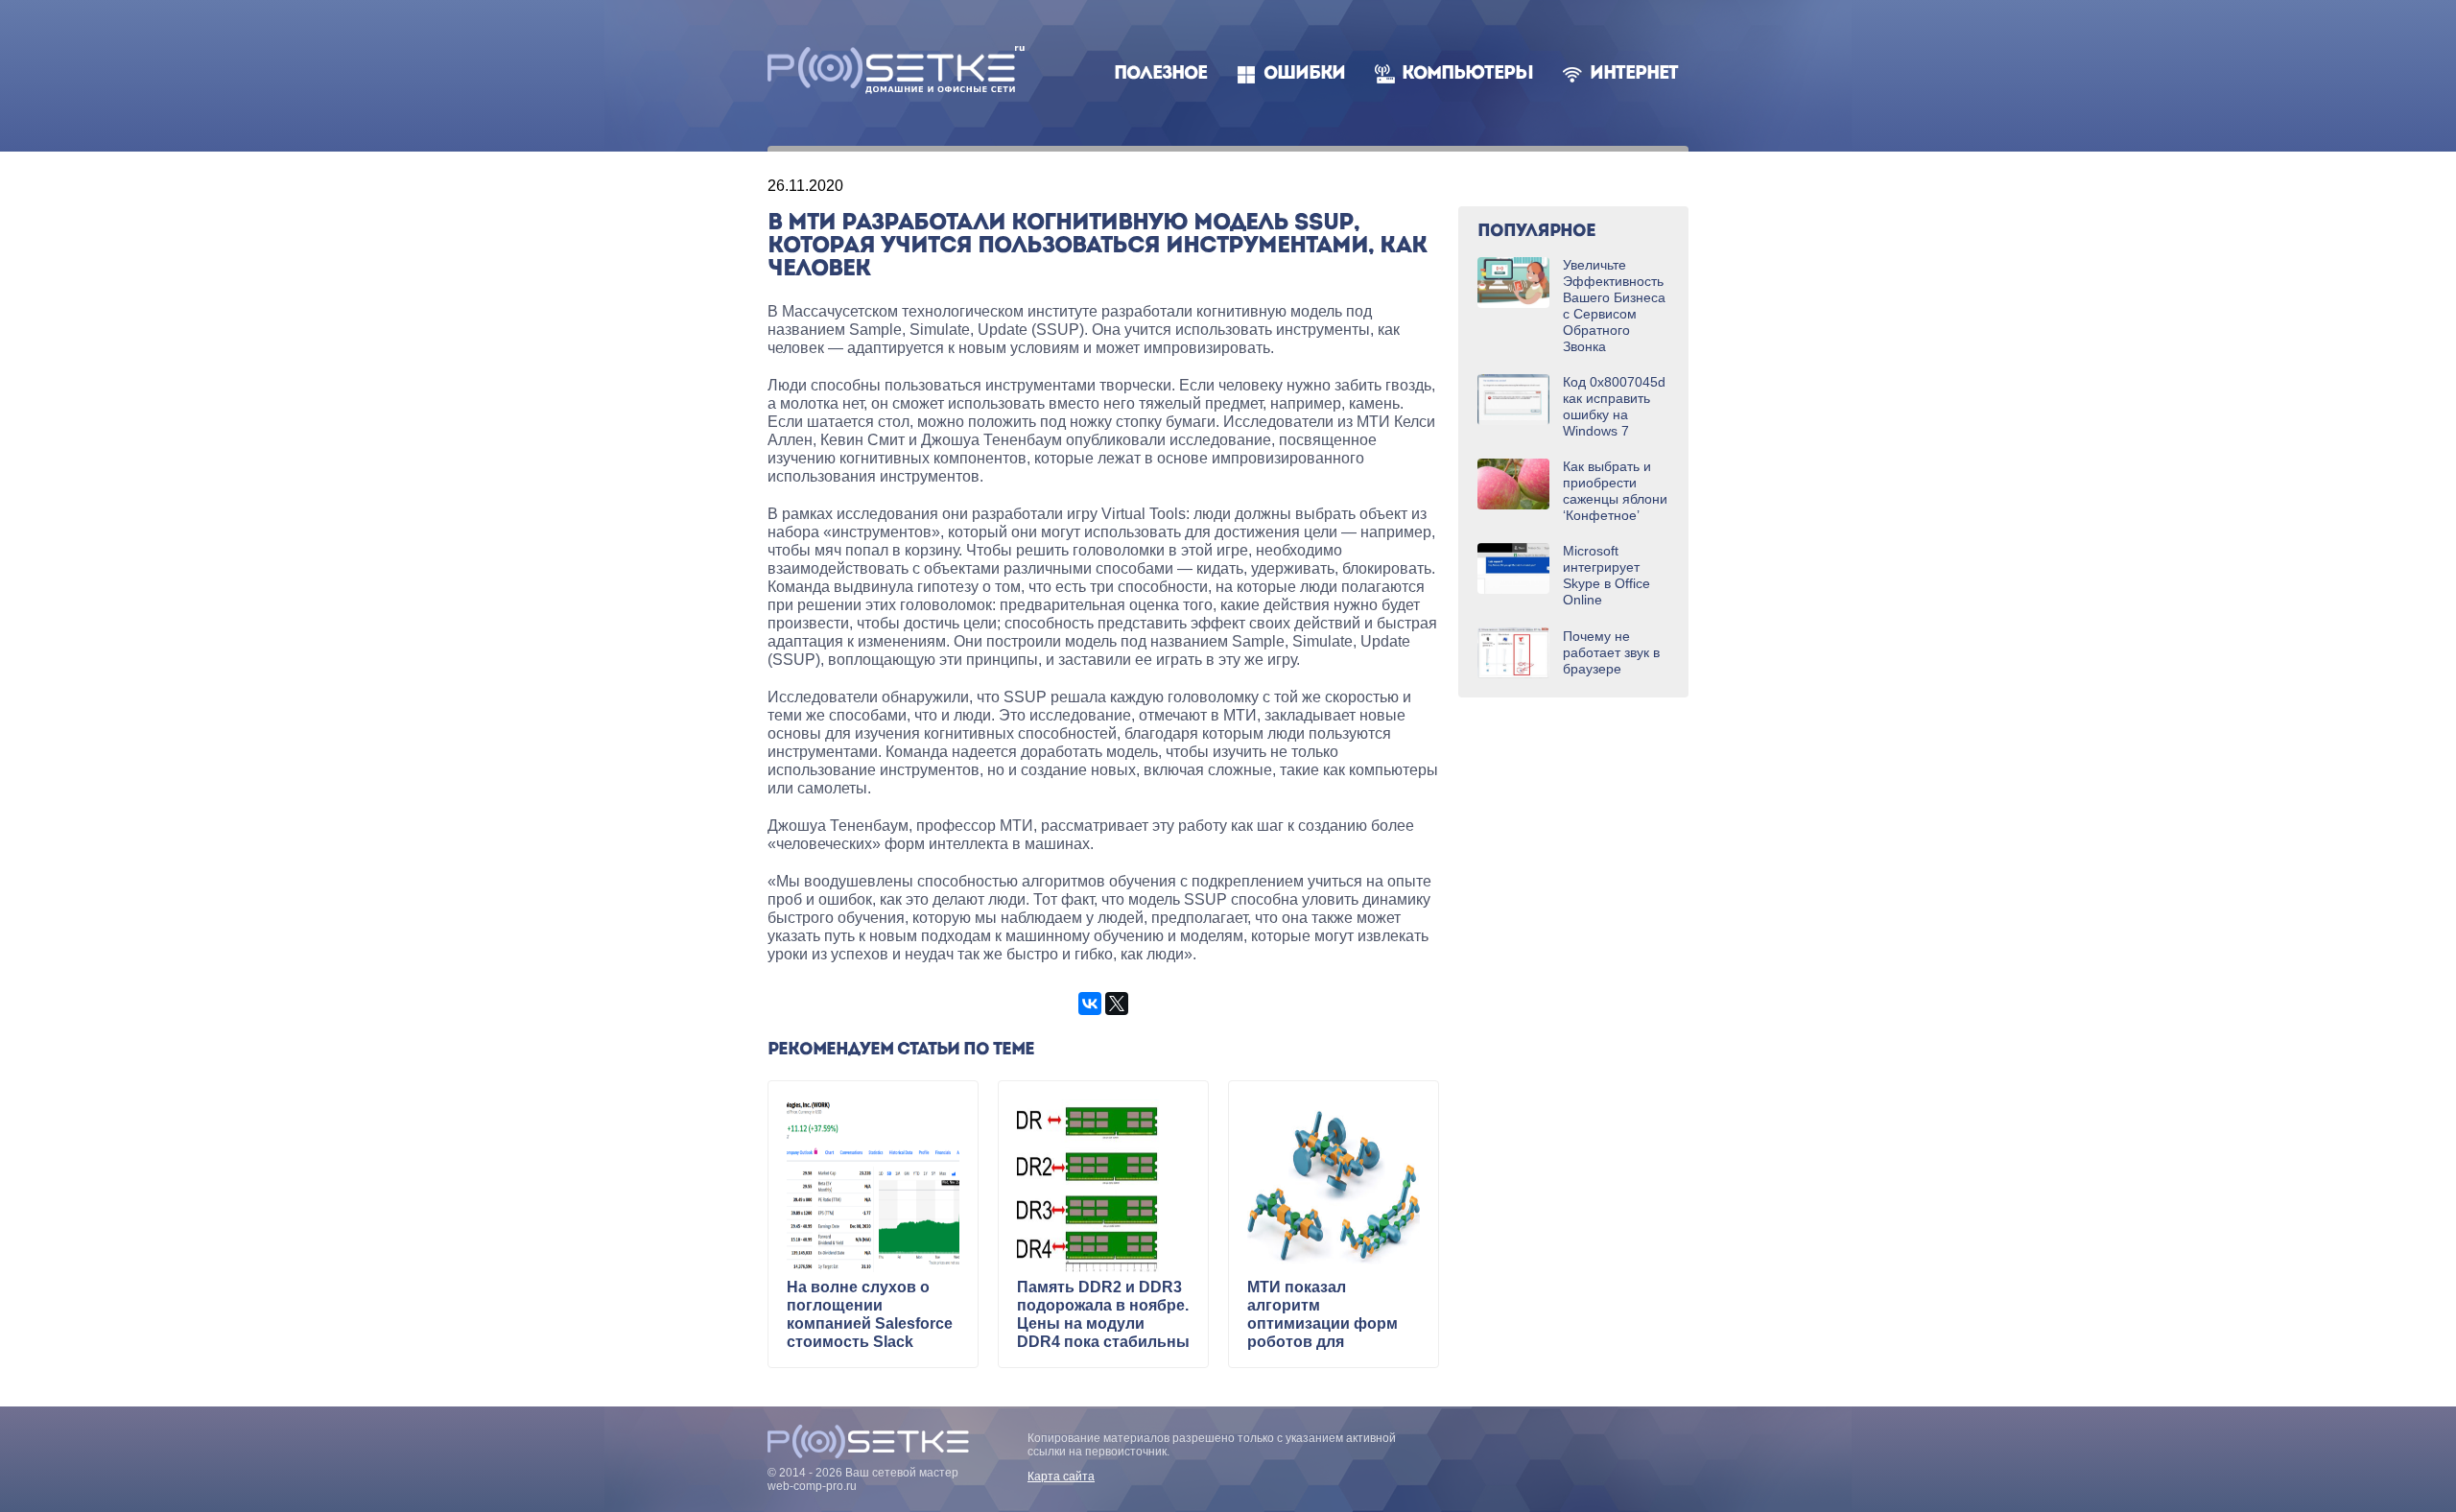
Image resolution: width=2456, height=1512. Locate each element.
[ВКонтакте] (1090, 1004)
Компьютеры (1467, 74)
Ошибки (1304, 74)
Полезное (1160, 74)
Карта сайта (1061, 1477)
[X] (1117, 1004)
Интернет (1634, 74)
